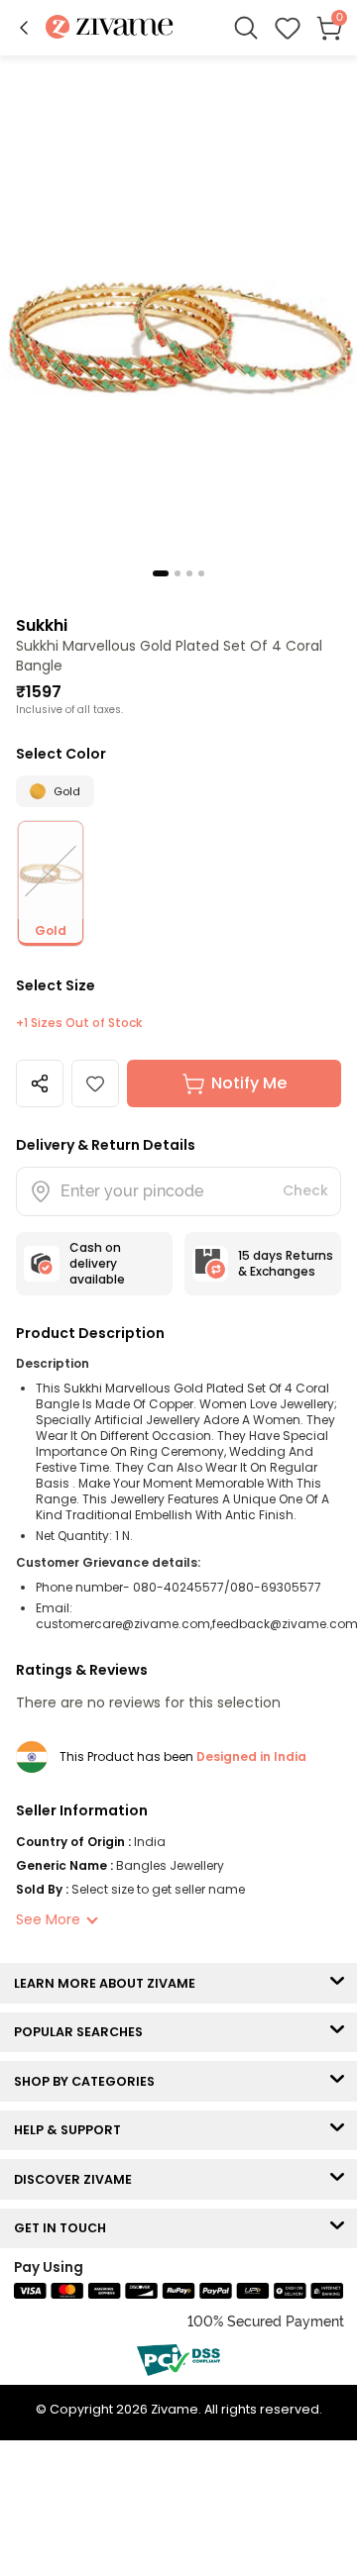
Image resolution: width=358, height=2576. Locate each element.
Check (305, 1190)
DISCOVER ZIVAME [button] (77, 2179)
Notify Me (249, 1083)
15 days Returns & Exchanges (286, 1263)
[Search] (246, 28)
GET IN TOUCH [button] (64, 2228)
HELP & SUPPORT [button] (72, 2130)
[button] (24, 28)
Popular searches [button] (83, 2032)
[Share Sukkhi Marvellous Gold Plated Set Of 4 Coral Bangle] (40, 1083)
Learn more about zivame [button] (109, 1983)
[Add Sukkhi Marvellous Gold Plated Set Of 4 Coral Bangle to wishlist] (95, 1083)
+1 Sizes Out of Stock (79, 1023)
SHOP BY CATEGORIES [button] (89, 2081)
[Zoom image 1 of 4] (179, 321)
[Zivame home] (110, 28)
